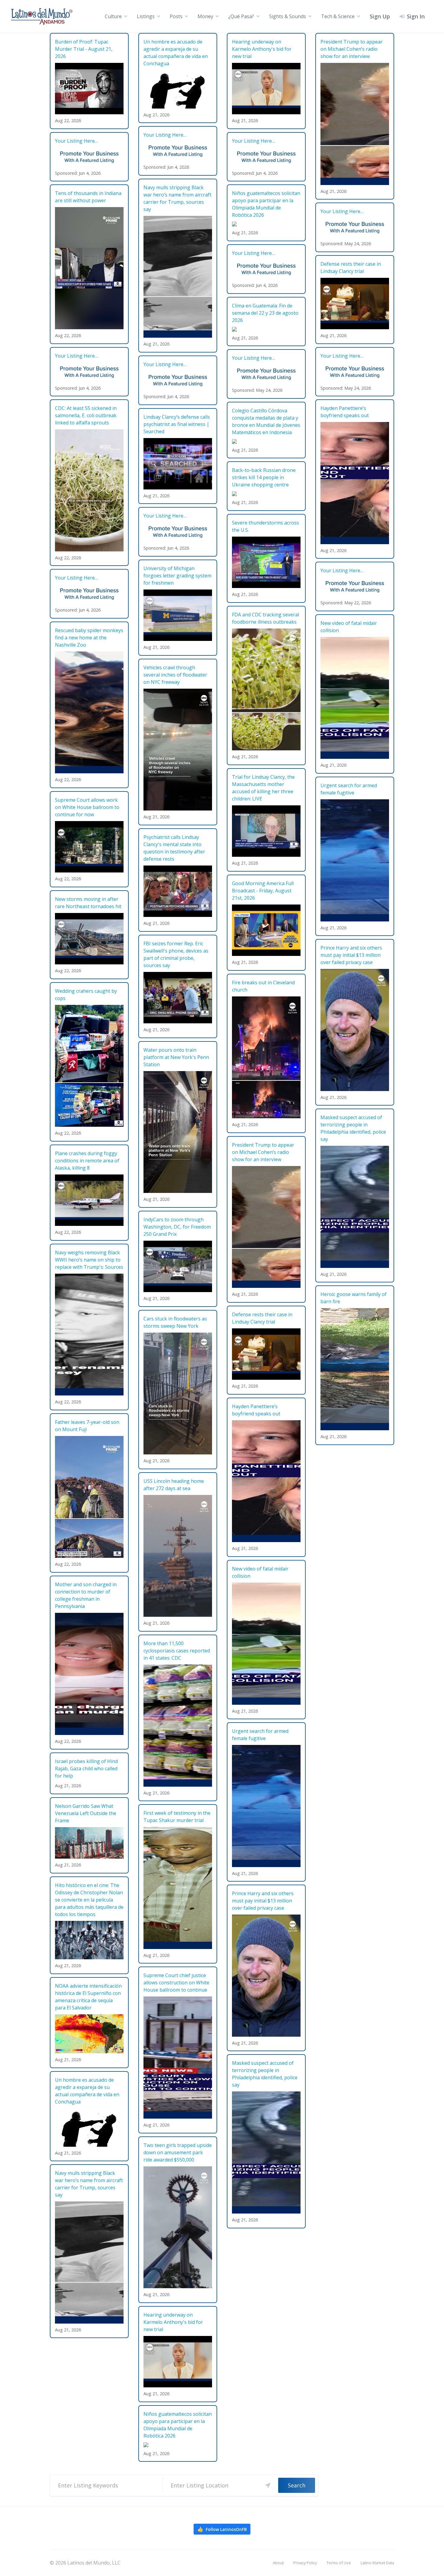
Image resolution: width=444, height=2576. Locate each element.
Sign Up (380, 16)
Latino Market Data (377, 2563)
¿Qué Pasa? (241, 16)
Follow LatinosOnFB (222, 2529)
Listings (146, 16)
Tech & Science (338, 16)
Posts (176, 16)
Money (205, 16)
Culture (113, 16)
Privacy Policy (305, 2563)
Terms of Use (339, 2563)
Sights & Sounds (288, 16)
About (278, 2563)
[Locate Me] (268, 2485)
